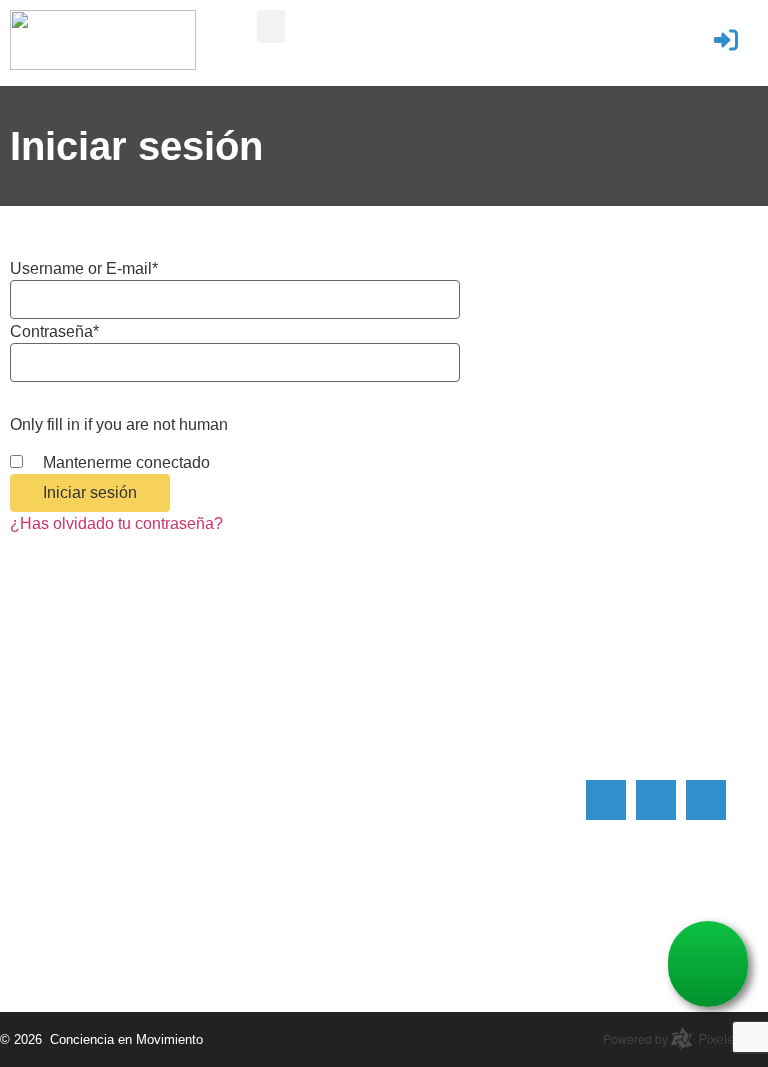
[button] (271, 26)
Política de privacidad (470, 808)
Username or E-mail (84, 269)
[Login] (726, 40)
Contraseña (54, 332)
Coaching (428, 672)
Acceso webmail (452, 740)
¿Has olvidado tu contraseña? (116, 523)
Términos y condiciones (478, 774)
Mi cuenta (428, 706)
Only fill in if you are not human (119, 425)
